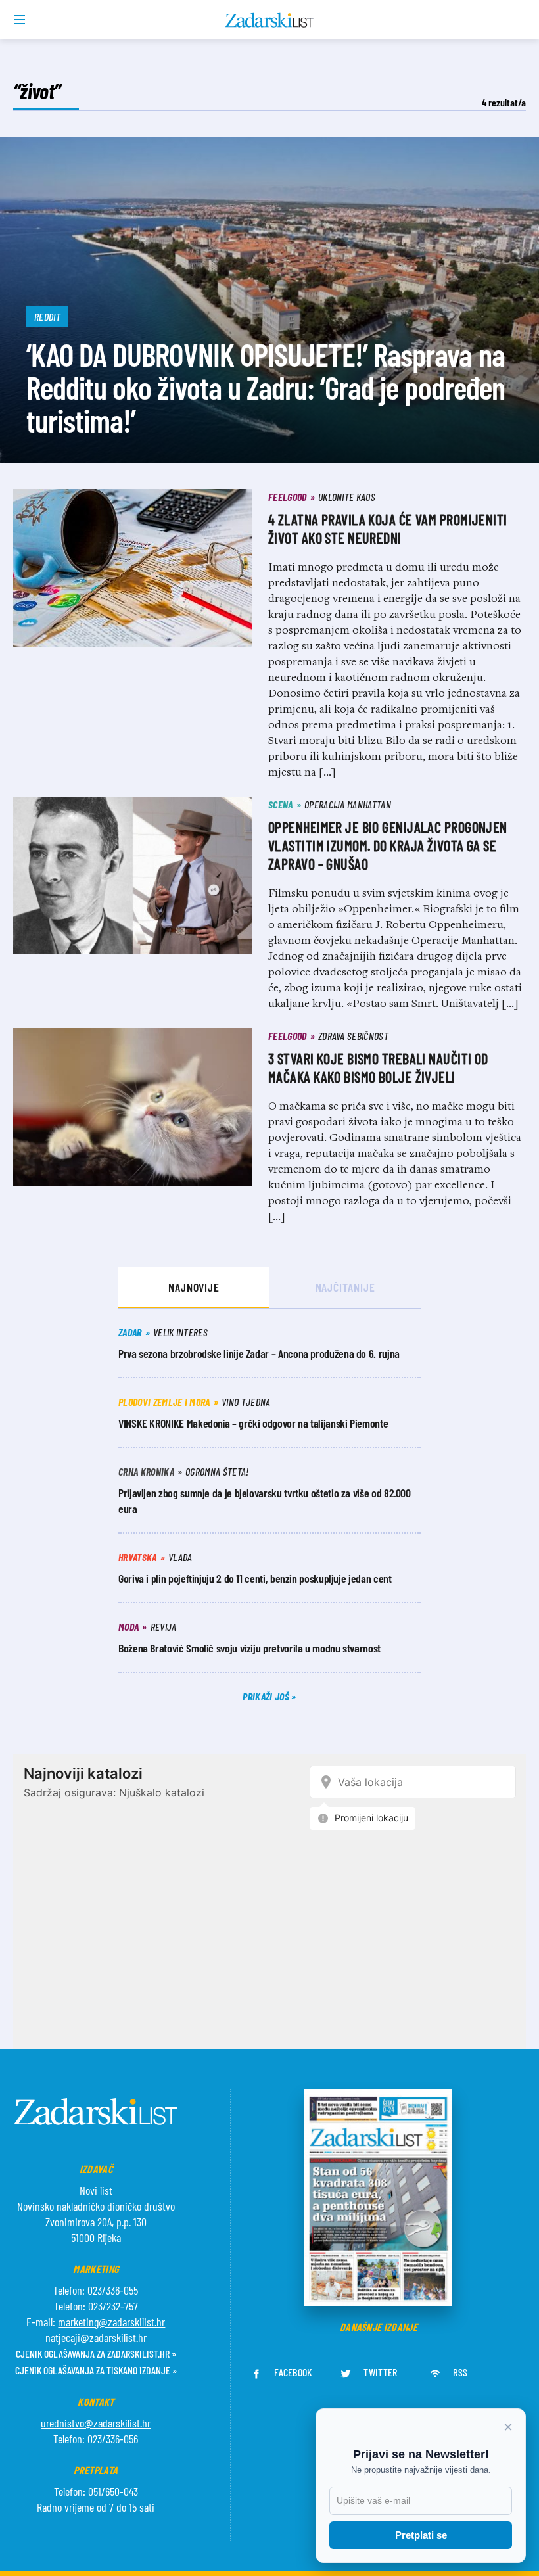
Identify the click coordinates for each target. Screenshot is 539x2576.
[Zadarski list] (270, 20)
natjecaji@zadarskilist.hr (96, 2337)
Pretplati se (421, 2535)
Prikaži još (267, 1696)
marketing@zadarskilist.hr (111, 2322)
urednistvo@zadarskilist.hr (96, 2423)
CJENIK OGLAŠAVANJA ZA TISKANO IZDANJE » (96, 2370)
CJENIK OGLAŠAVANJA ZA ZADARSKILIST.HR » (96, 2354)
